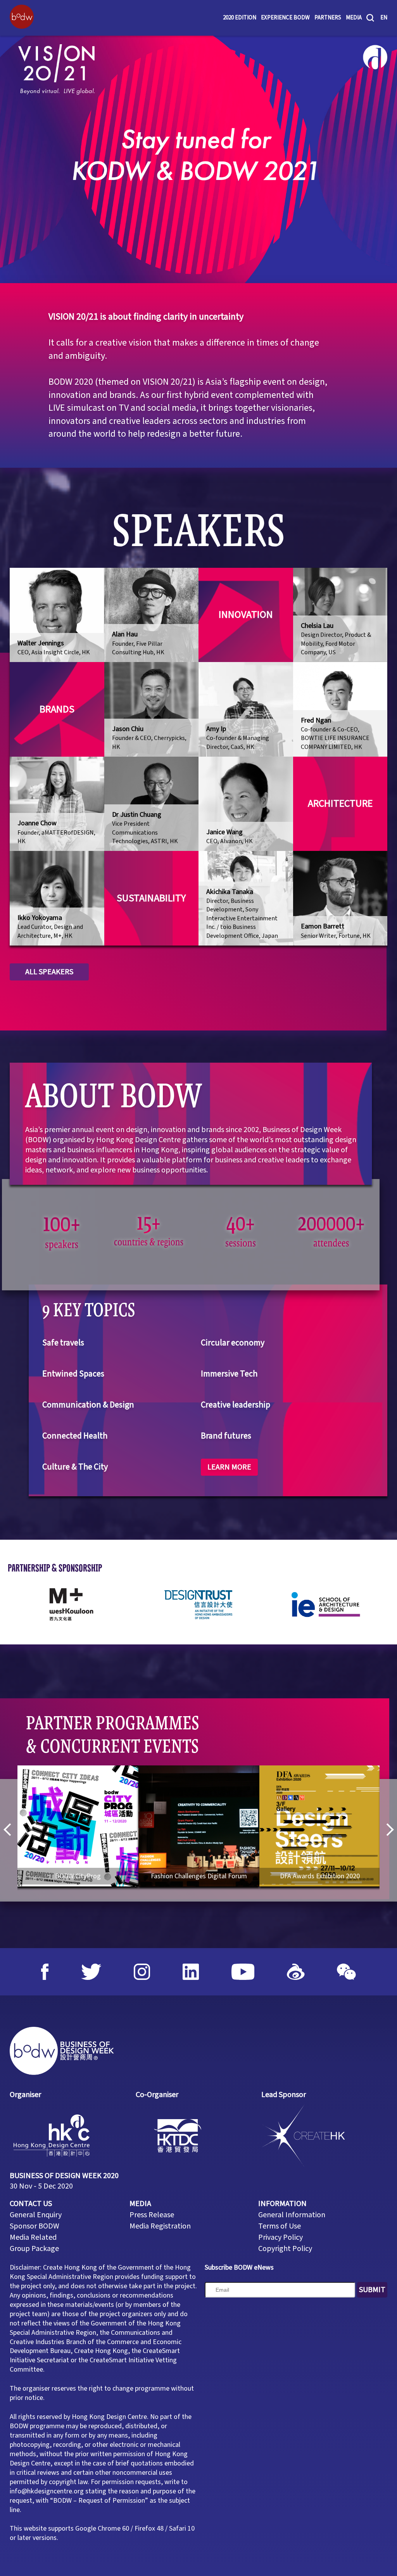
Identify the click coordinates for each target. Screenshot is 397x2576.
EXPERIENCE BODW (285, 18)
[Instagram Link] (142, 1972)
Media (354, 18)
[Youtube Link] (243, 1972)
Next (387, 1830)
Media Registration (160, 2226)
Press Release (152, 2215)
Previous (10, 1830)
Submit (372, 2290)
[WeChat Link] (346, 1972)
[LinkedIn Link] (191, 1972)
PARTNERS (328, 18)
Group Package (34, 2249)
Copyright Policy (285, 2249)
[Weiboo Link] (296, 1972)
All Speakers (49, 972)
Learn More (229, 1467)
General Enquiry (36, 2215)
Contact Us (31, 2204)
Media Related (33, 2237)
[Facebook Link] (45, 1972)
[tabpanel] (198, 159)
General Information (292, 2215)
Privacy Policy (280, 2237)
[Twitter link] (91, 1972)
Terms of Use (280, 2226)
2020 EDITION (240, 18)
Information (282, 2204)
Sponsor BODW (35, 2226)
